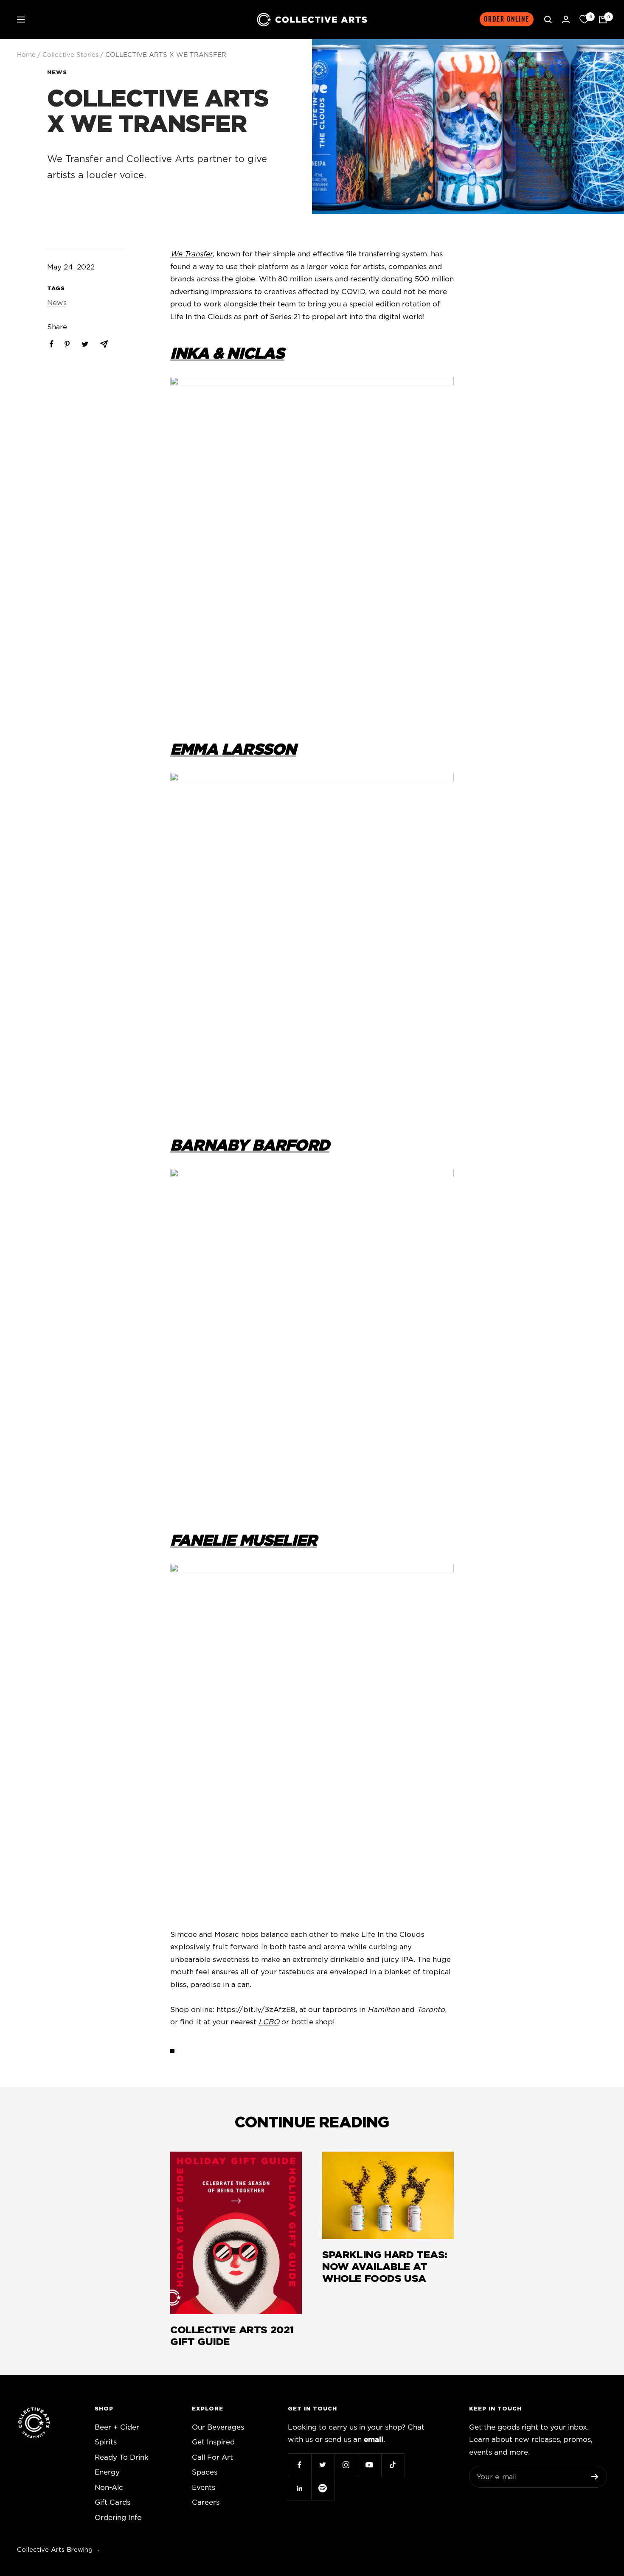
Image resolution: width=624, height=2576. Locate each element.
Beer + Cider (117, 2427)
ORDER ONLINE (507, 19)
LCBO (269, 2022)
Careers (206, 2502)
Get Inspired (213, 2442)
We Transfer (191, 254)
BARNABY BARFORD (250, 1146)
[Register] (595, 2477)
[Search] (548, 20)
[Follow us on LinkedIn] (299, 2488)
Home (26, 55)
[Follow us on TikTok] (393, 2465)
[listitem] (52, 344)
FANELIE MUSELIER (243, 1541)
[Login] (566, 19)
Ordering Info (118, 2518)
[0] (584, 20)
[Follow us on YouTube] (370, 2465)
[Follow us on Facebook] (299, 2465)
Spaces (205, 2472)
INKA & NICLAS (227, 354)
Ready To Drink (122, 2457)
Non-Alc (109, 2488)
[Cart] (603, 20)
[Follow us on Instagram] (346, 2465)
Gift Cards (112, 2502)
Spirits (106, 2442)
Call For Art (212, 2457)
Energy (107, 2472)
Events (204, 2488)
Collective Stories (70, 55)
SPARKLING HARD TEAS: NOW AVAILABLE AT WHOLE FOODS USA (385, 2267)
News (57, 73)
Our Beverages (218, 2427)
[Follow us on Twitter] (323, 2465)
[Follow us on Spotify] (323, 2488)
